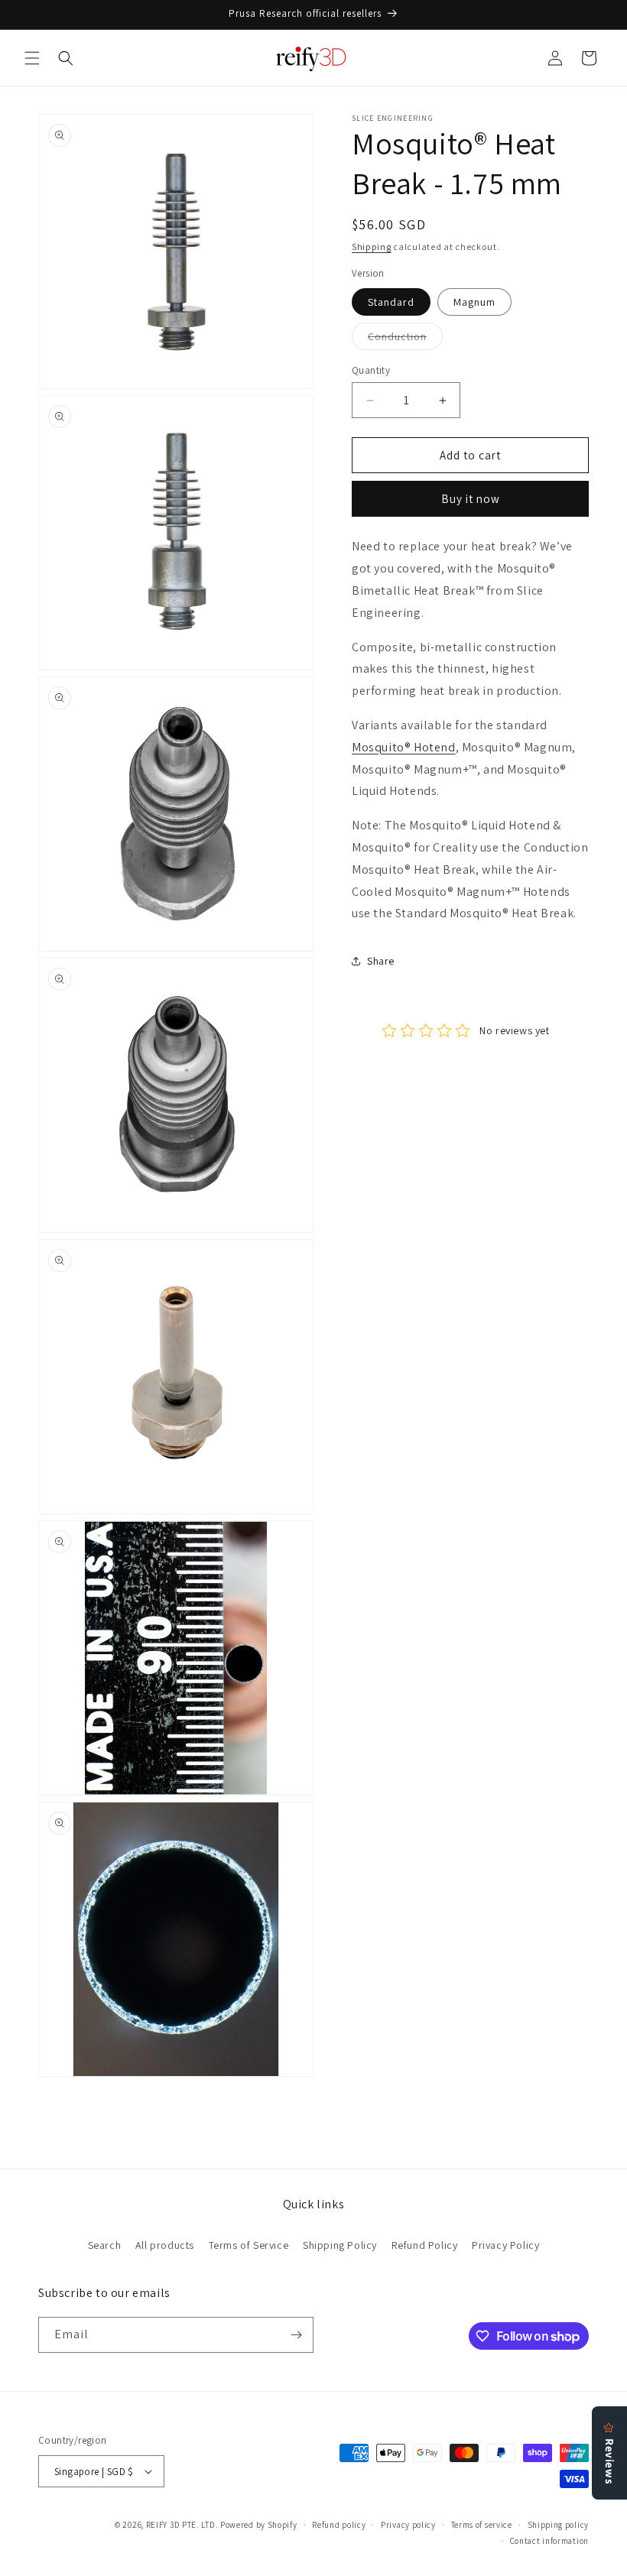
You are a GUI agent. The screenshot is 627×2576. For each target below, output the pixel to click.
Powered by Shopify (259, 2525)
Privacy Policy (505, 2245)
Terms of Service (249, 2245)
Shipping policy (559, 2525)
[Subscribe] (296, 2335)
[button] (32, 58)
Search (105, 2245)
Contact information (549, 2541)
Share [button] (381, 961)
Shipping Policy (340, 2245)
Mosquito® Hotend (404, 747)
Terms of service (482, 2525)
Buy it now (471, 499)
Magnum (474, 302)
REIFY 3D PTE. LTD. (182, 2525)
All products (165, 2245)
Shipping (372, 247)
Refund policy (339, 2525)
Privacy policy (408, 2525)
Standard (391, 302)
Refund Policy (425, 2245)
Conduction (405, 339)
